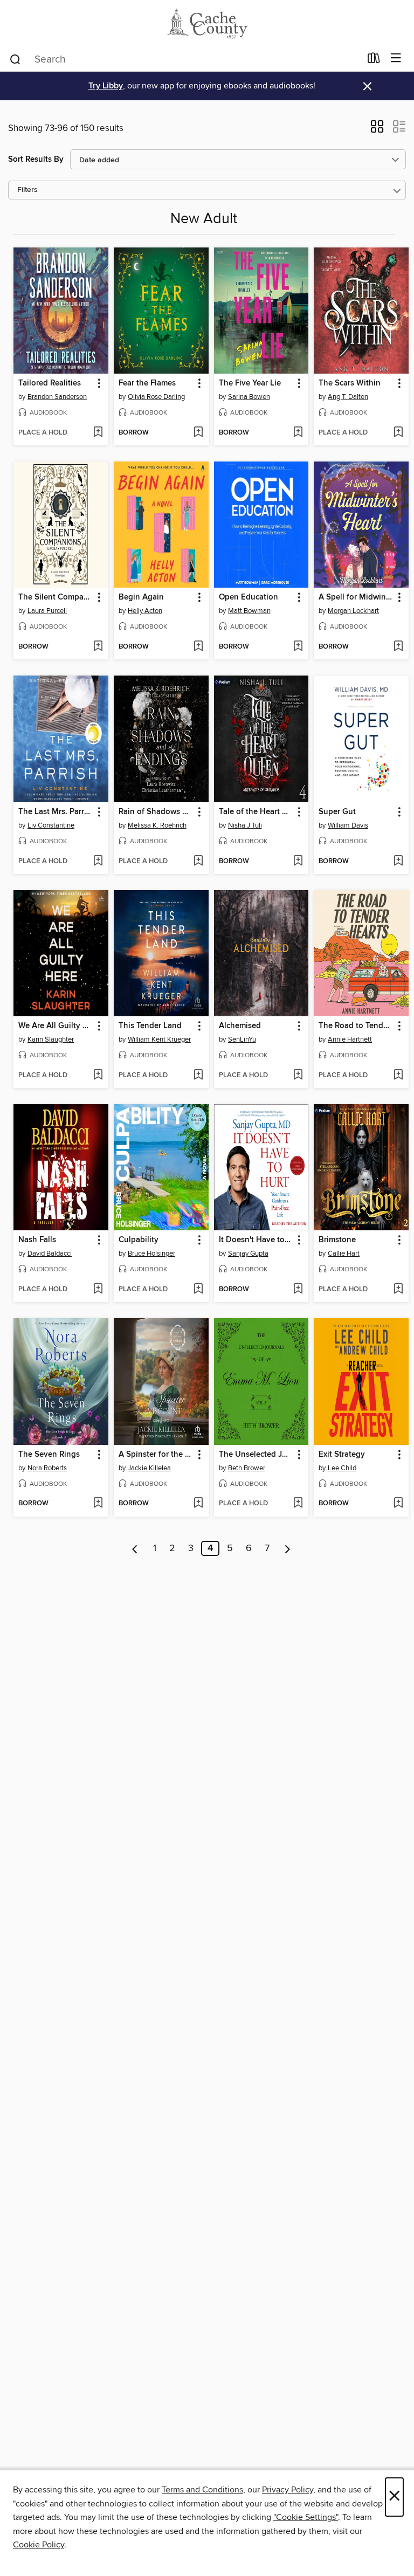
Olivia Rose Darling (156, 397)
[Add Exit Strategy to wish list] (398, 1504)
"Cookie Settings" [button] (306, 2517)
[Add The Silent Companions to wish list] (98, 647)
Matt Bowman (249, 611)
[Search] (15, 59)
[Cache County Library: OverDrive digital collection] (207, 23)
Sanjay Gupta (248, 1253)
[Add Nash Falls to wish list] (98, 1290)
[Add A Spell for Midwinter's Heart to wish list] (398, 647)
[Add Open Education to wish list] (298, 647)
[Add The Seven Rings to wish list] (98, 1504)
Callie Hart (344, 1253)
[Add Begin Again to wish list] (198, 647)
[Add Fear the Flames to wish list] (198, 433)
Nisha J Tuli (245, 825)
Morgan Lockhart (353, 611)
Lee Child (342, 1468)
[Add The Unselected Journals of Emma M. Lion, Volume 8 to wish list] (298, 1504)
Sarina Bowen (249, 397)
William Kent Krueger (159, 1039)
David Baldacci (50, 1253)
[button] (377, 130)
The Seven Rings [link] (49, 1455)
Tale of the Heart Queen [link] (256, 812)
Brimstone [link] (337, 1240)
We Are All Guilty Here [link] (56, 1026)
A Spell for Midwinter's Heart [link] (356, 597)
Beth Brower (247, 1468)
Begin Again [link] (141, 597)
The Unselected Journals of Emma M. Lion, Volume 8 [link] (256, 1455)
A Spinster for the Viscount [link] (156, 1455)
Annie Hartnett (350, 1039)
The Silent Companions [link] (56, 597)
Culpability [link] (139, 1240)
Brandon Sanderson (57, 397)
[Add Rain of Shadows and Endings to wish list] (198, 862)
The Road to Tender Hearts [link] (356, 1026)
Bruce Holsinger (151, 1253)
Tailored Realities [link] (50, 383)
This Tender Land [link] (150, 1026)
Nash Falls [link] (37, 1240)
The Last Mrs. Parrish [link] (56, 812)
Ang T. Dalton (348, 397)
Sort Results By (36, 159)
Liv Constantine (51, 825)
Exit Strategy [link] (342, 1455)
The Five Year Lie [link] (250, 383)
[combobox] (185, 59)
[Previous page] (135, 1548)
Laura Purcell (47, 611)
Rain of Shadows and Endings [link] (156, 812)
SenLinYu (242, 1039)
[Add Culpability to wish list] (198, 1290)
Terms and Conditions (202, 2490)
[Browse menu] (396, 58)
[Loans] (374, 60)
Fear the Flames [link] (147, 383)
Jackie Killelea (149, 1468)
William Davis (348, 825)
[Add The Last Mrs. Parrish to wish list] (98, 862)
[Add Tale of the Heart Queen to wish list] (298, 862)
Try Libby (106, 86)
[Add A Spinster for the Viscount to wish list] (198, 1504)
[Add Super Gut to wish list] (398, 862)
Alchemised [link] (240, 1026)
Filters (27, 190)
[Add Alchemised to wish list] (298, 1076)
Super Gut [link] (337, 812)
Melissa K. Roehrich (157, 825)
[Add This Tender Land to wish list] (198, 1076)
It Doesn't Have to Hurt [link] (256, 1240)
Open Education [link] (249, 597)
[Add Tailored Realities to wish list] (98, 433)
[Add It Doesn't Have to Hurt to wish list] (298, 1290)
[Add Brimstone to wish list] (398, 1290)
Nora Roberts (47, 1468)
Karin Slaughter (51, 1039)
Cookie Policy (39, 2545)
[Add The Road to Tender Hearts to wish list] (398, 1076)
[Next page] (288, 1548)
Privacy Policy (288, 2490)
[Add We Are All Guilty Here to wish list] (98, 1076)
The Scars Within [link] (350, 383)
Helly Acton (145, 611)
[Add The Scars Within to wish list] (398, 433)
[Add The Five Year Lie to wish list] (298, 433)
